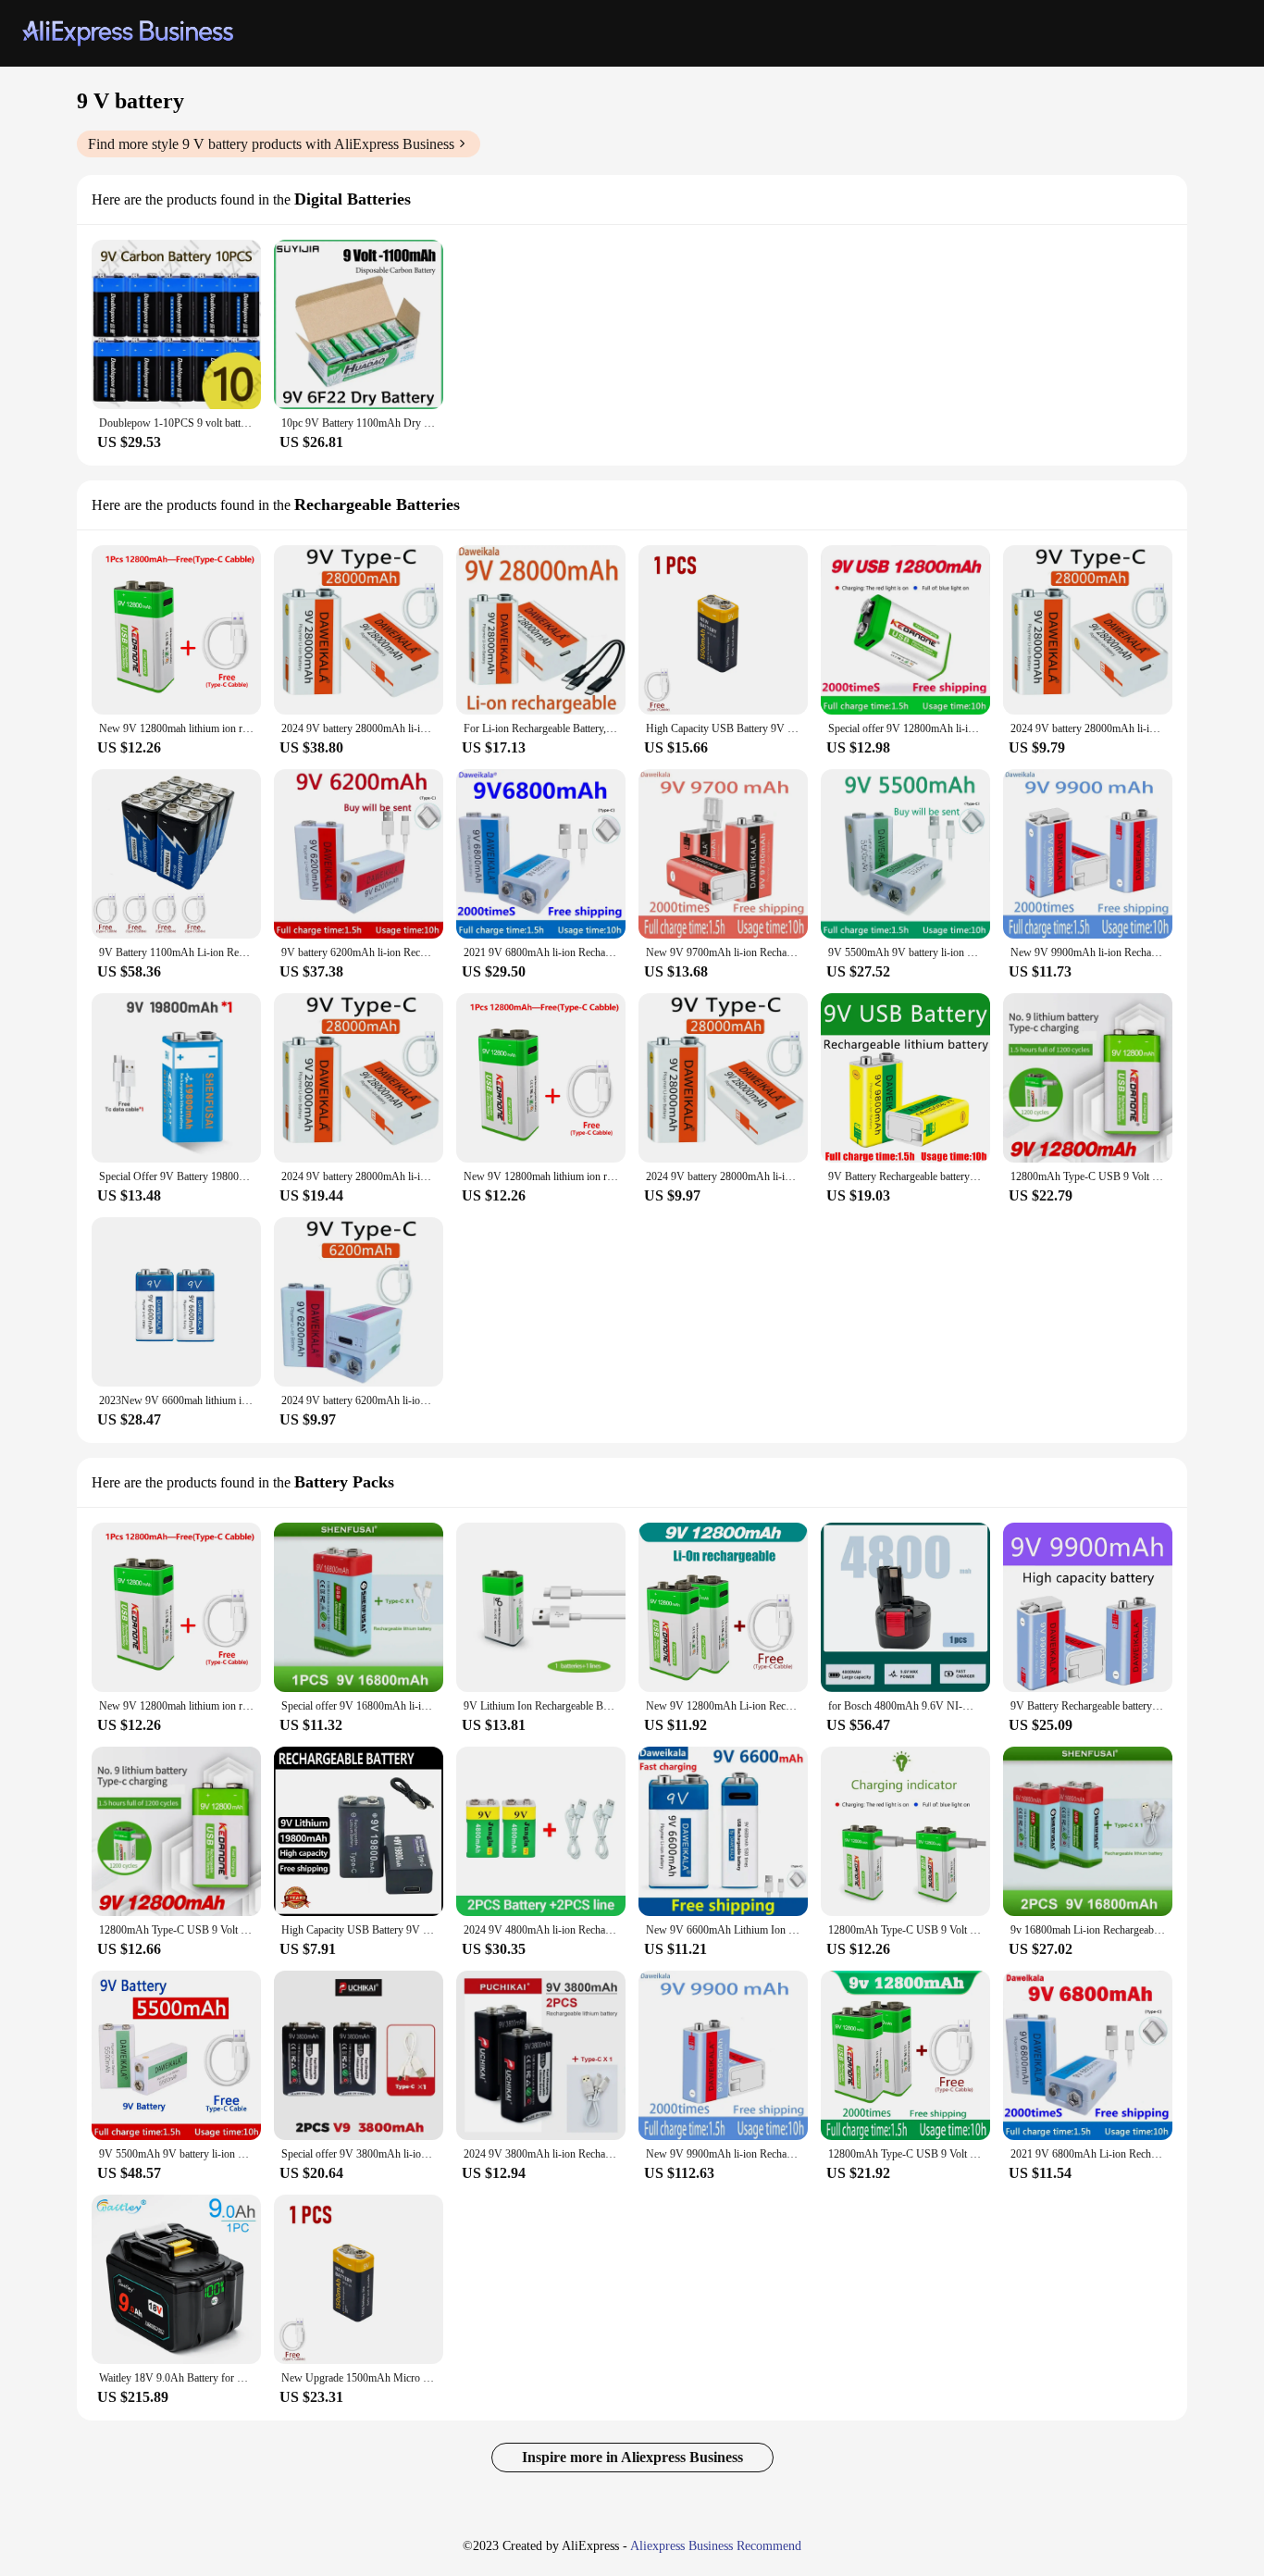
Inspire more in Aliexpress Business (632, 2457)
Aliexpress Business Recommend (716, 2546)
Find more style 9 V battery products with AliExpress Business (271, 144)
